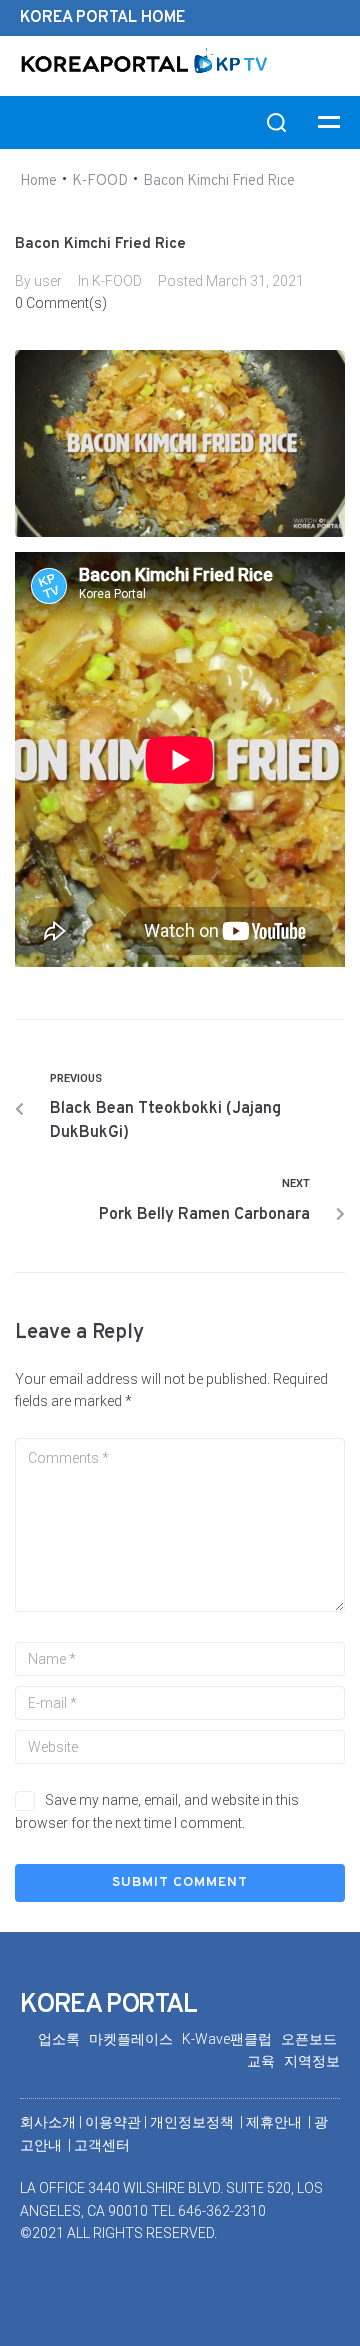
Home (38, 181)
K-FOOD (100, 181)
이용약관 (114, 2122)
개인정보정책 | (198, 2122)
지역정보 (312, 2061)
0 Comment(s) (61, 303)
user (48, 281)
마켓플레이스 (135, 2039)
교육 (265, 2061)
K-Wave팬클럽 (231, 2039)
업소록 (63, 2039)
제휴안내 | (280, 2122)
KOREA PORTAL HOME (102, 18)
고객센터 (102, 2145)
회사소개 (48, 2122)
